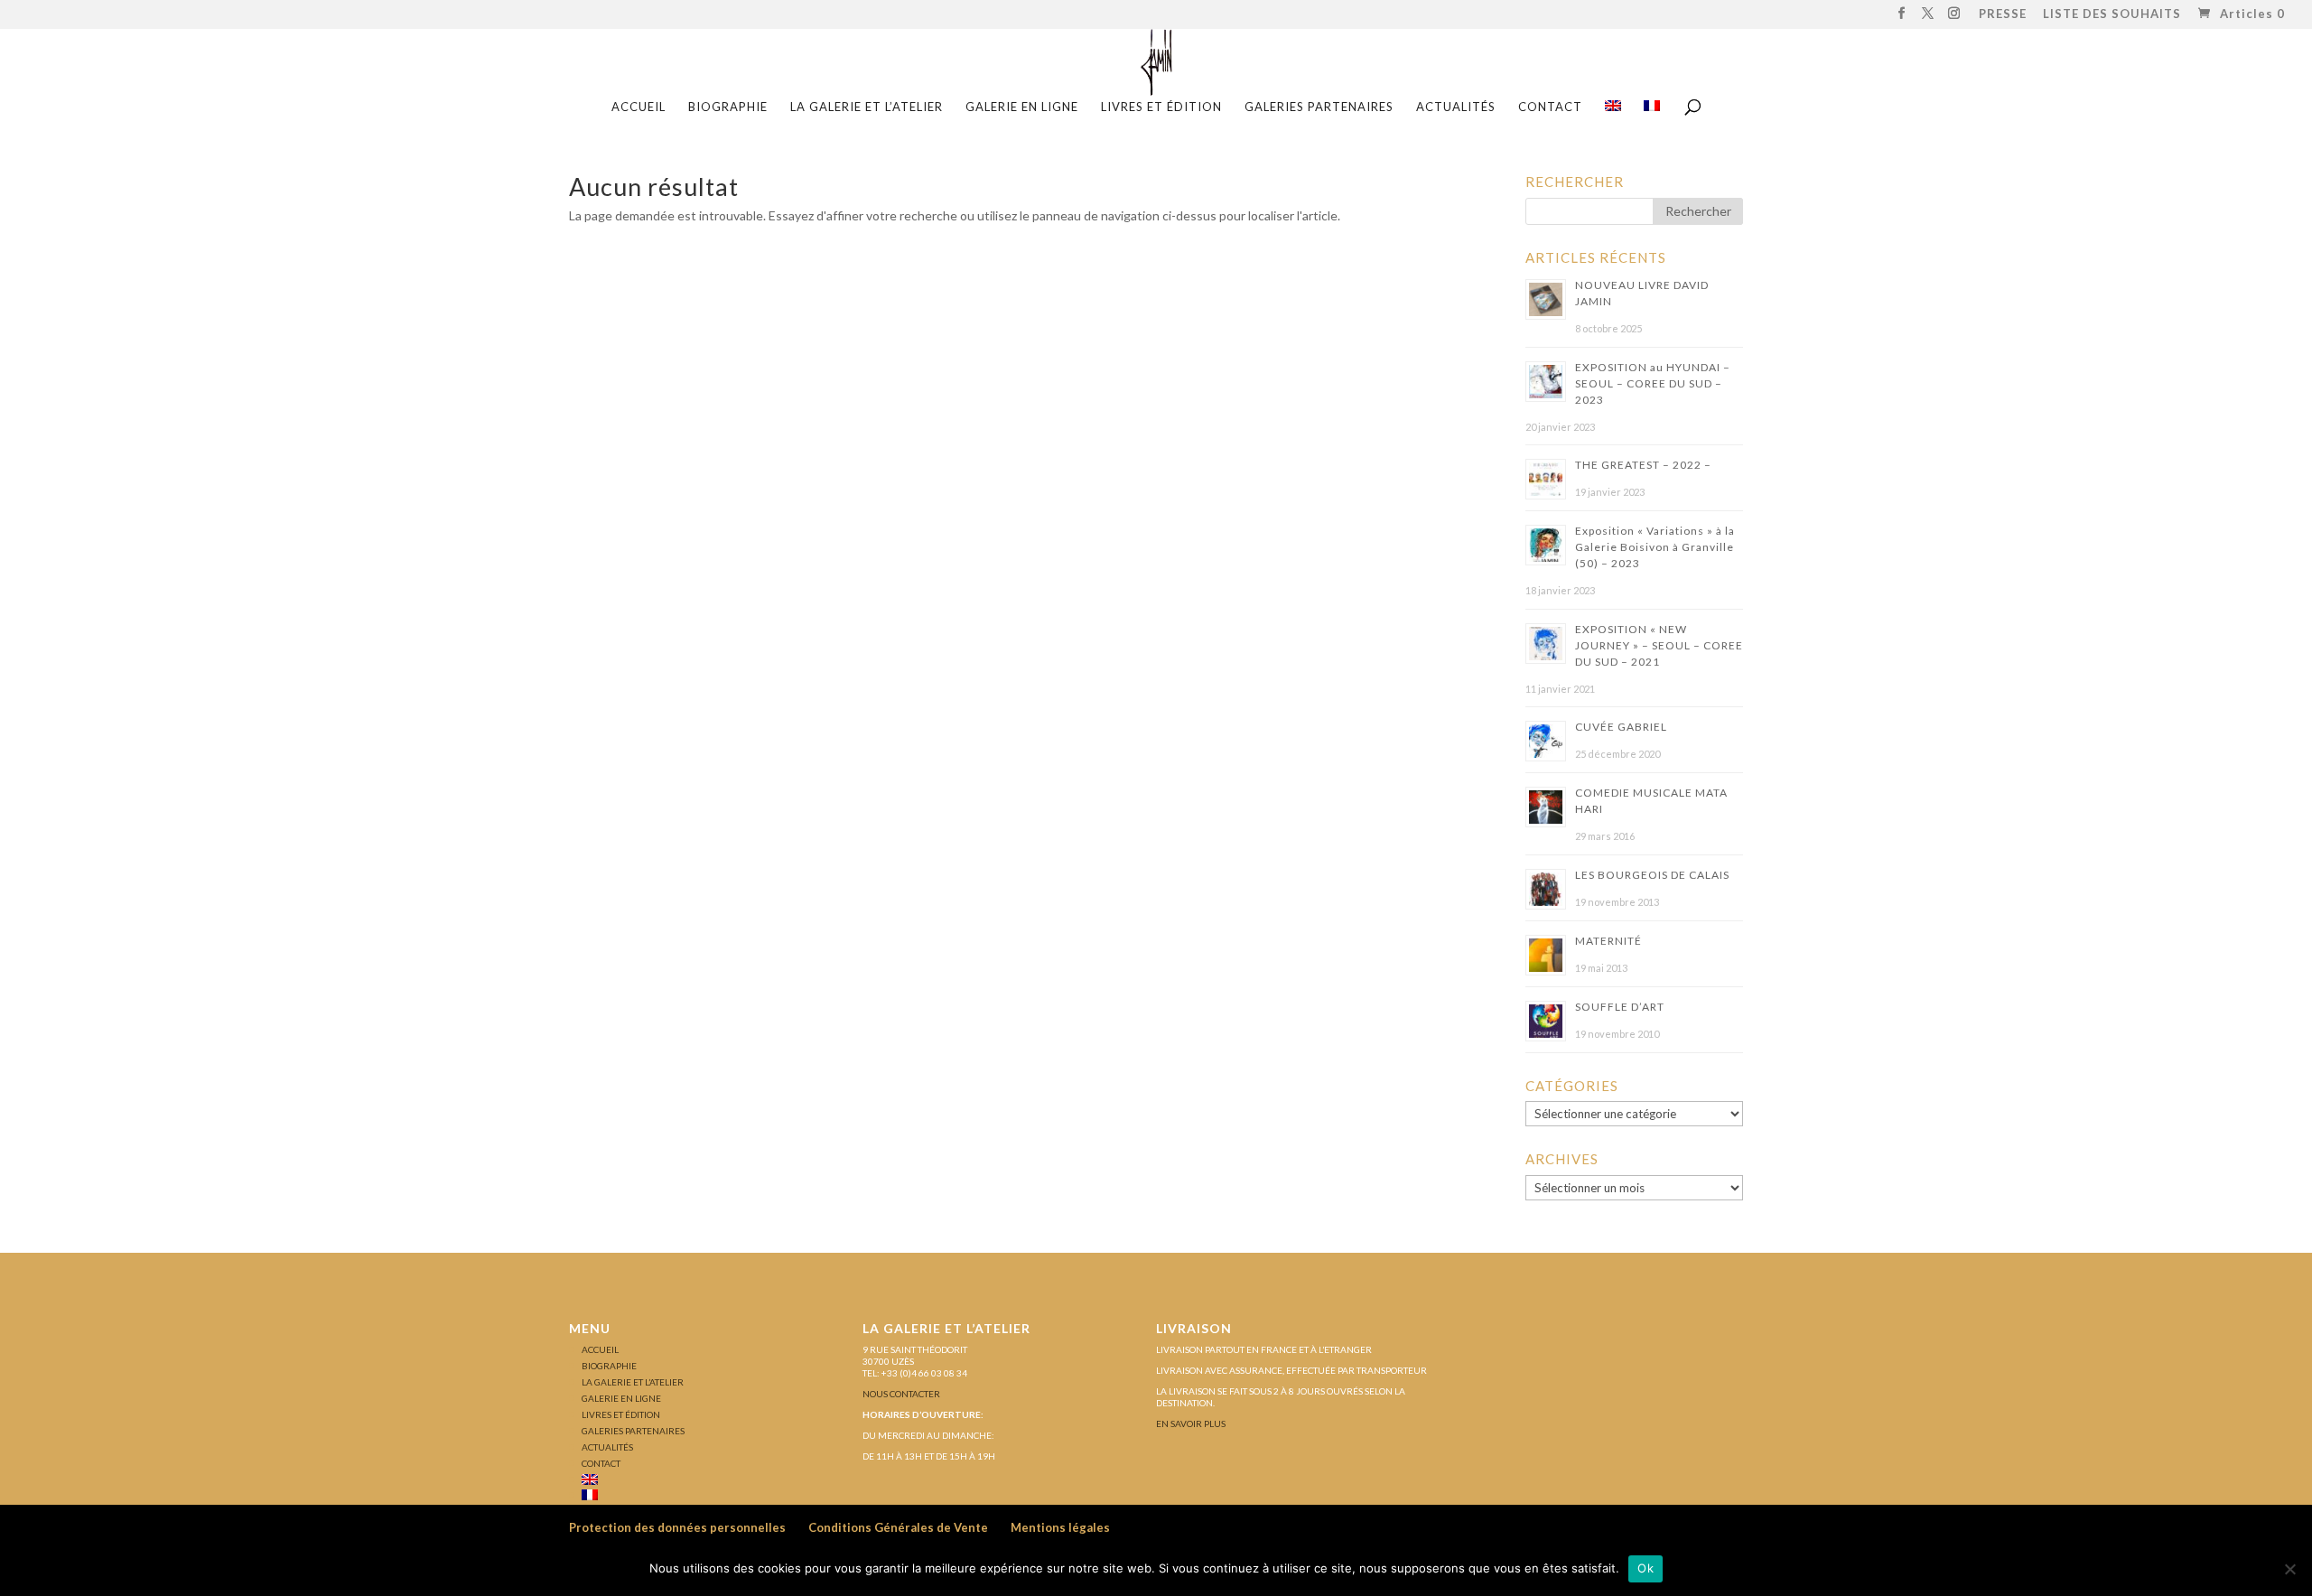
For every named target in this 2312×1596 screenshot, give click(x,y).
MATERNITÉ (1608, 941)
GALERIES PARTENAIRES (1319, 107)
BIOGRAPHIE (728, 107)
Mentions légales (1060, 1527)
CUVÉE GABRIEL (1621, 727)
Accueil (639, 107)
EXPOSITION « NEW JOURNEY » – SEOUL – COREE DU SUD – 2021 (1659, 645)
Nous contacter (901, 1394)
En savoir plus (1191, 1423)
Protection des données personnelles (677, 1527)
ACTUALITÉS (1456, 107)
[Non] (2289, 1569)
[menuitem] (1613, 112)
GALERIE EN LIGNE (1022, 107)
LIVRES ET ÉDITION (1161, 107)
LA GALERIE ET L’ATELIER (867, 107)
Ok (1645, 1568)
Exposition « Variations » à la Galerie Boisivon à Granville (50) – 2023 (1655, 547)
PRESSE (2003, 15)
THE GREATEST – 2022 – (1643, 465)
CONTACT (1550, 107)
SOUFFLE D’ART (1620, 1007)
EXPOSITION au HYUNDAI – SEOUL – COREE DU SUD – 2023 (1653, 383)
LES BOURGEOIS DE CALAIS (1652, 875)
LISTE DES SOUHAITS (2112, 15)
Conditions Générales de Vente (898, 1527)
